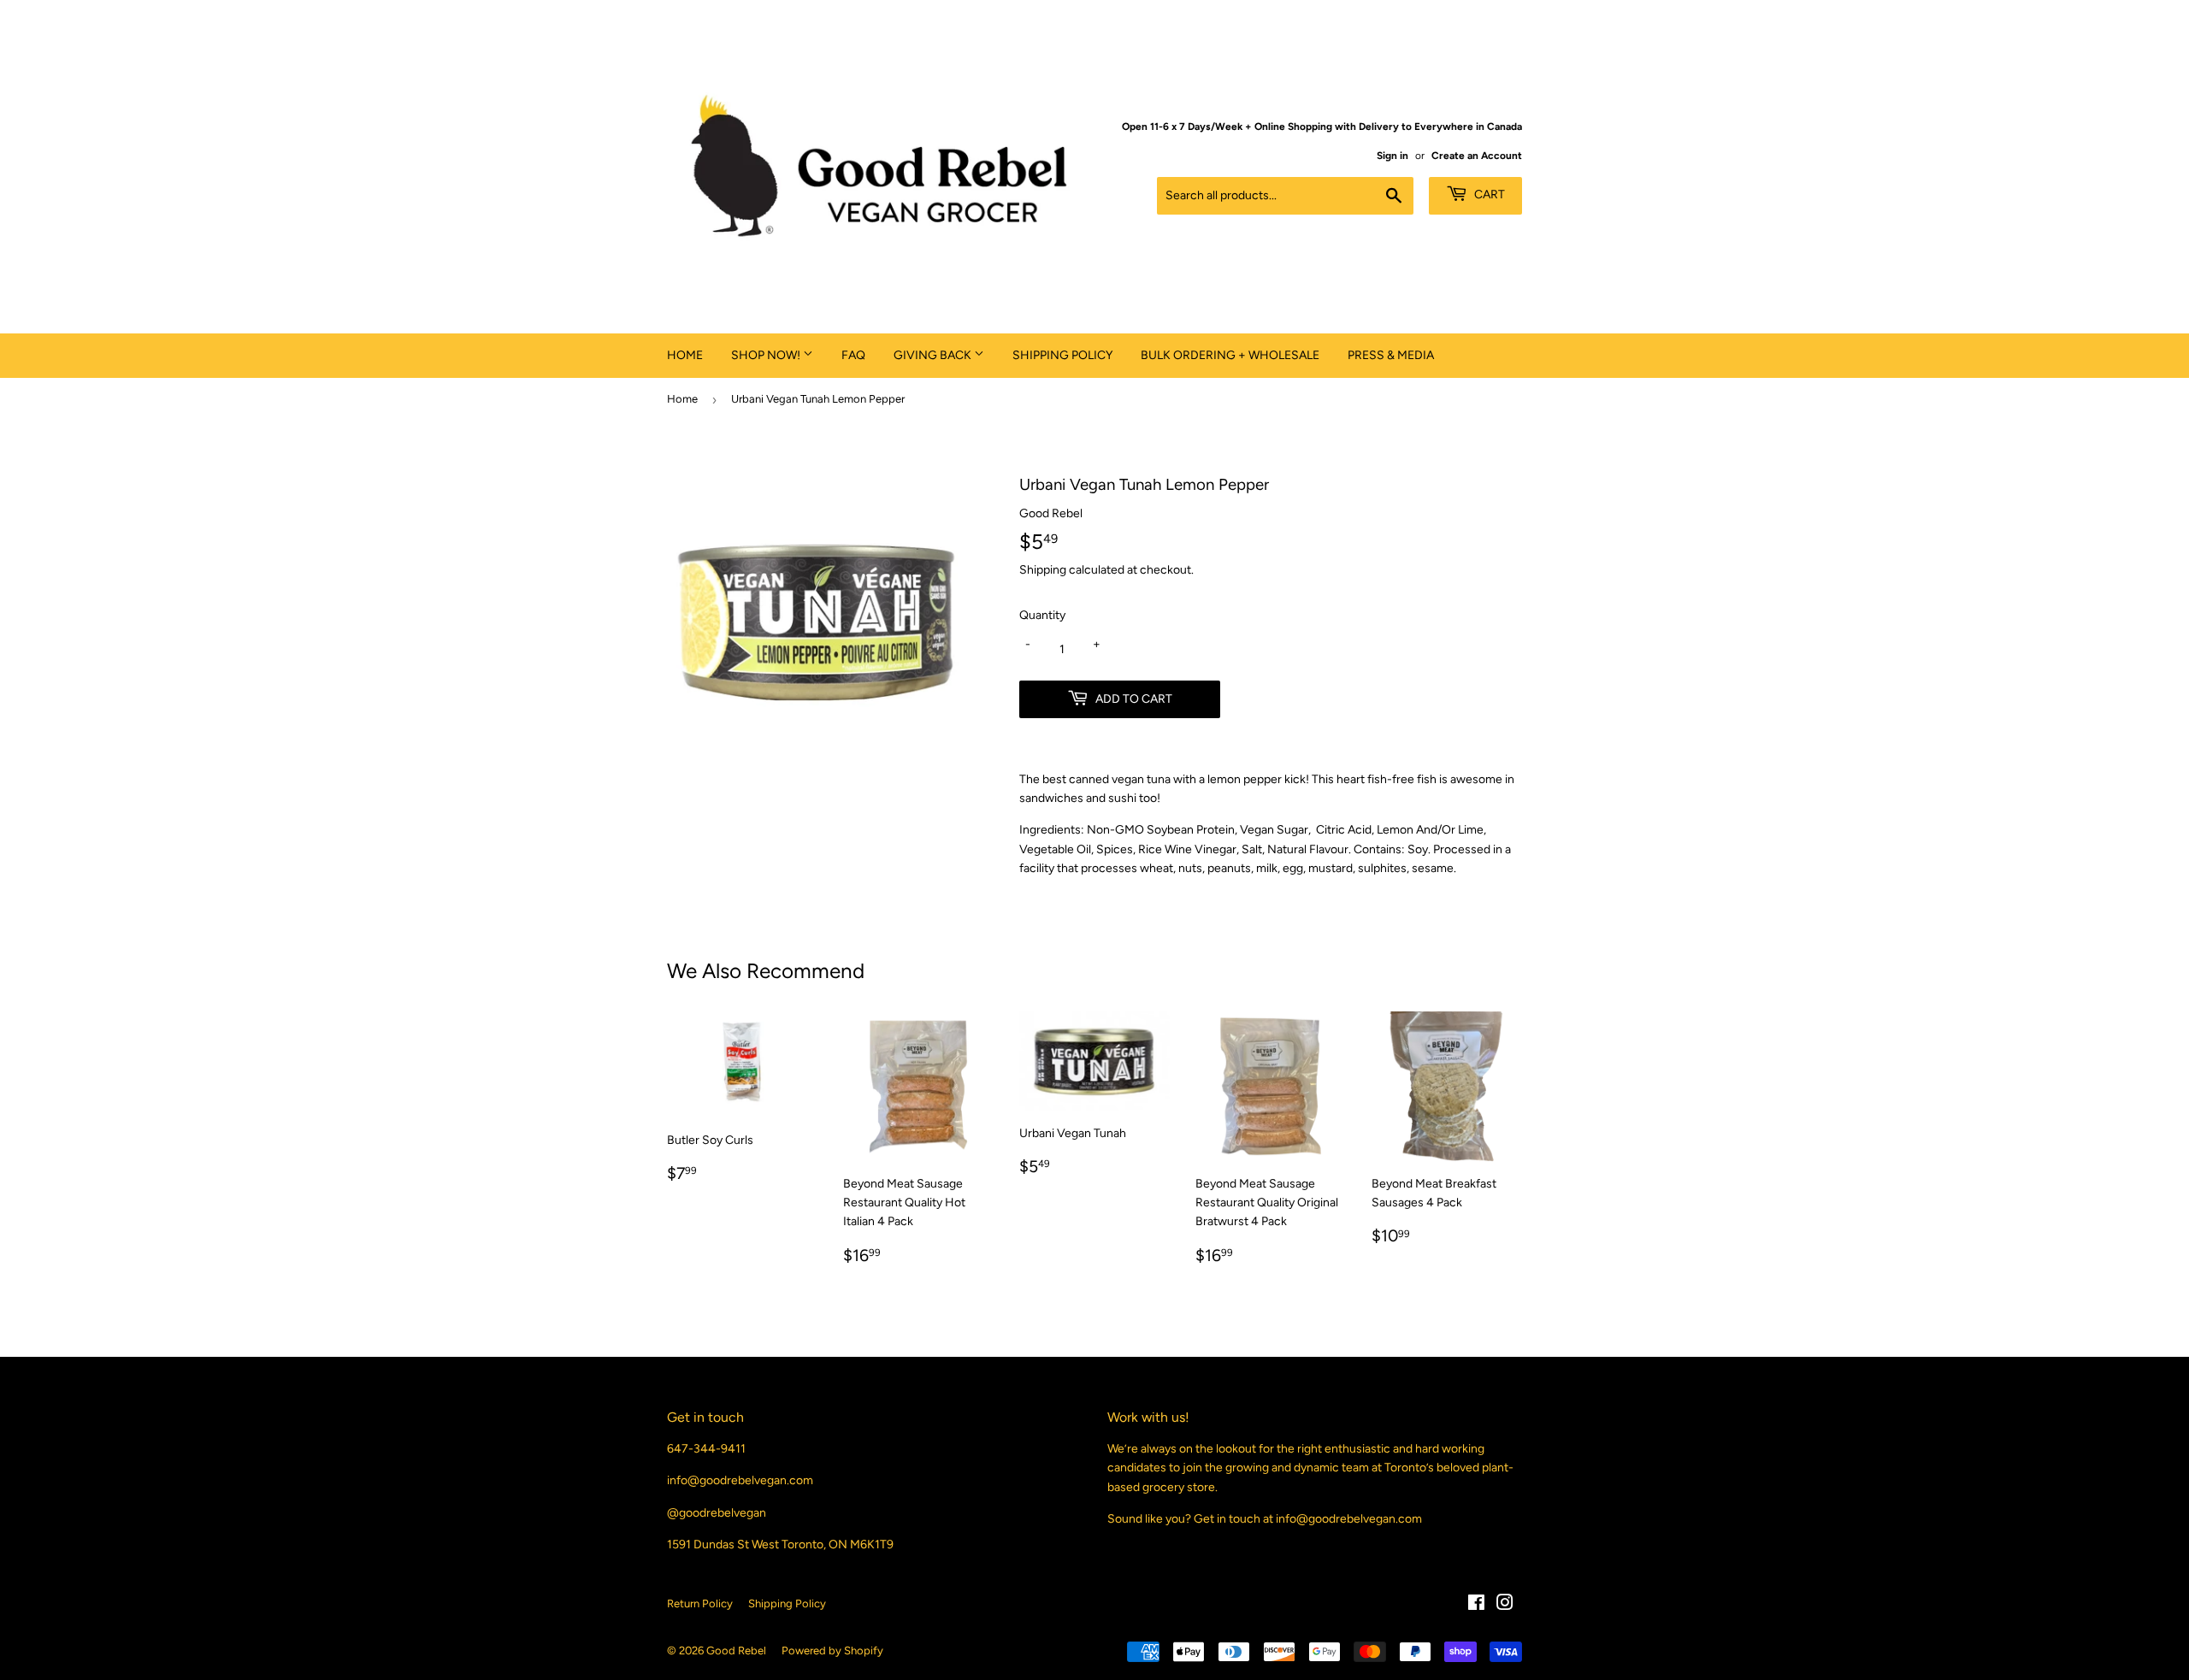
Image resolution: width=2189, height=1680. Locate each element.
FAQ (853, 355)
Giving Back (934, 355)
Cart (1488, 195)
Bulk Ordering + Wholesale (1230, 355)
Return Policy (700, 1603)
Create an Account (1477, 156)
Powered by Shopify (832, 1651)
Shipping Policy (1062, 355)
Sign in (1392, 156)
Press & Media (1391, 355)
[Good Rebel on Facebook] (1476, 1605)
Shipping (1043, 570)
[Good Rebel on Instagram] (1505, 1605)
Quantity (1042, 615)
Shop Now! (767, 355)
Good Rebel (736, 1651)
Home (685, 355)
